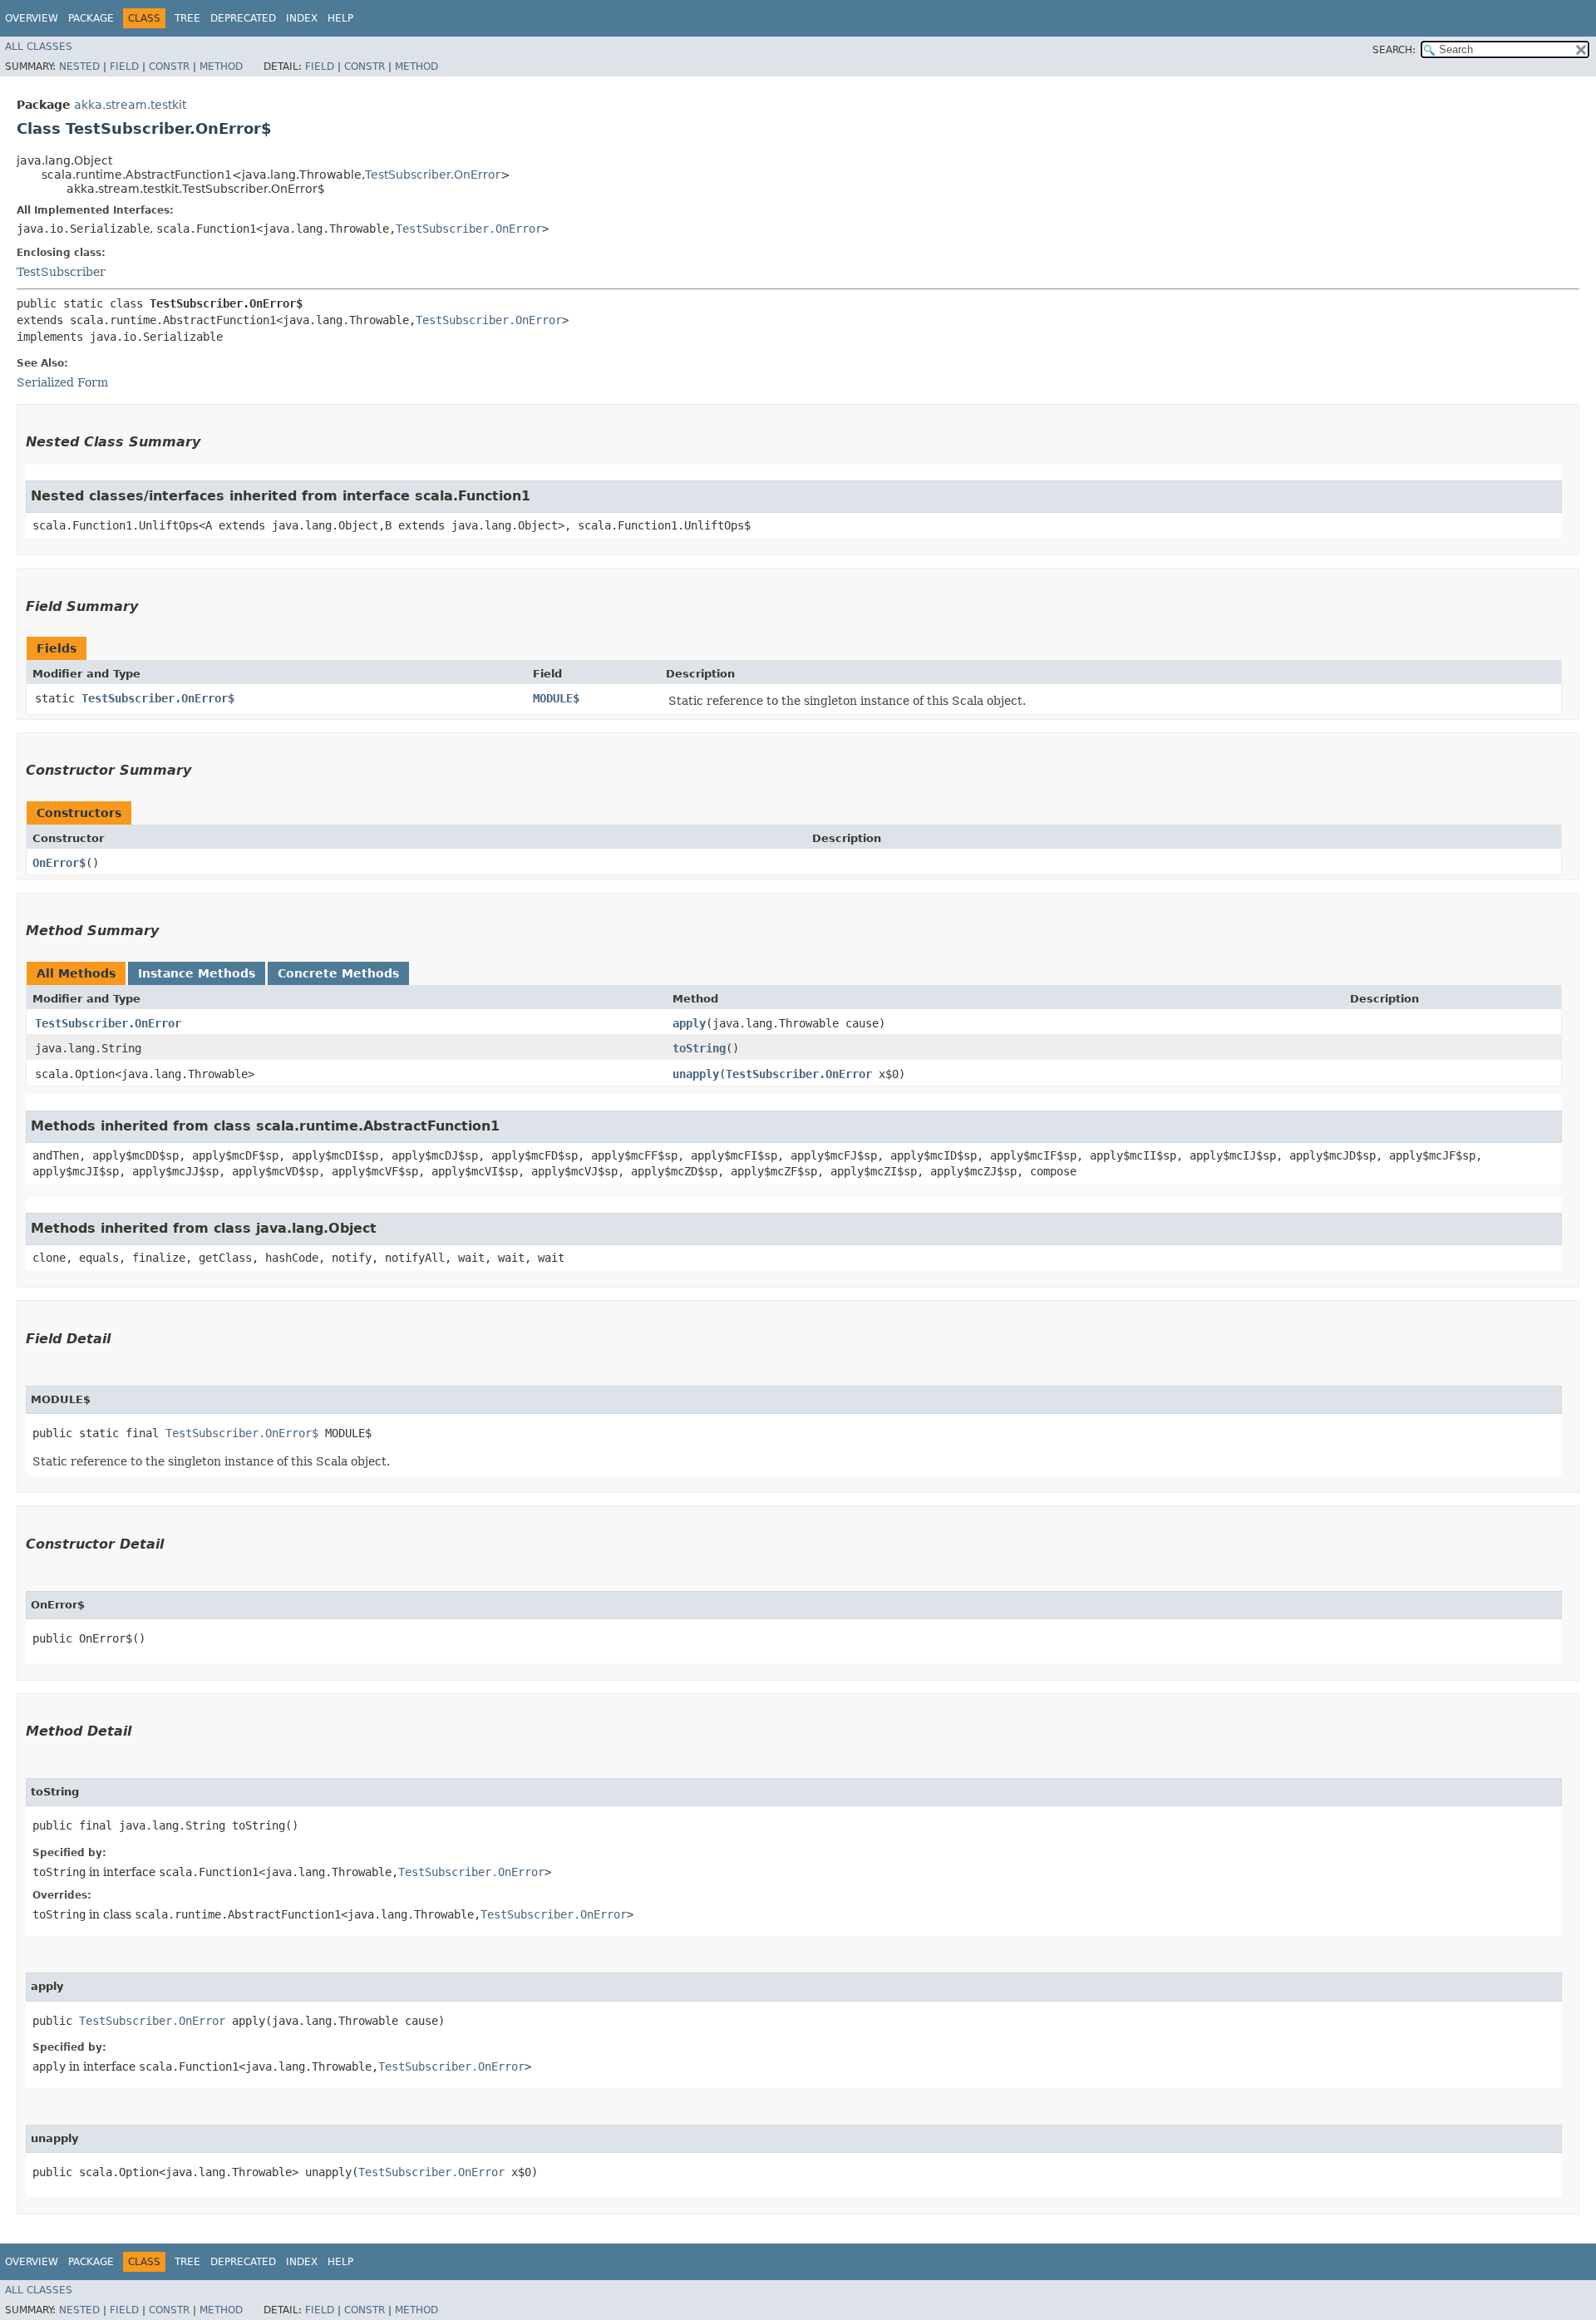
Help (340, 18)
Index (302, 18)
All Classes (39, 47)
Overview (32, 18)
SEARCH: (1394, 50)
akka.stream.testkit (130, 105)
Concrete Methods (338, 973)
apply (689, 1023)
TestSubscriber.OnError (433, 175)
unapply (696, 1074)
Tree (187, 18)
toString (699, 1048)
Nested (79, 66)
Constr (169, 66)
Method (221, 66)
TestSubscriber (61, 272)
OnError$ (59, 863)
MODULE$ (556, 698)
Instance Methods (197, 973)
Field (124, 66)
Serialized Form (62, 382)
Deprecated (243, 18)
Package (91, 18)
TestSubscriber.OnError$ (158, 698)
